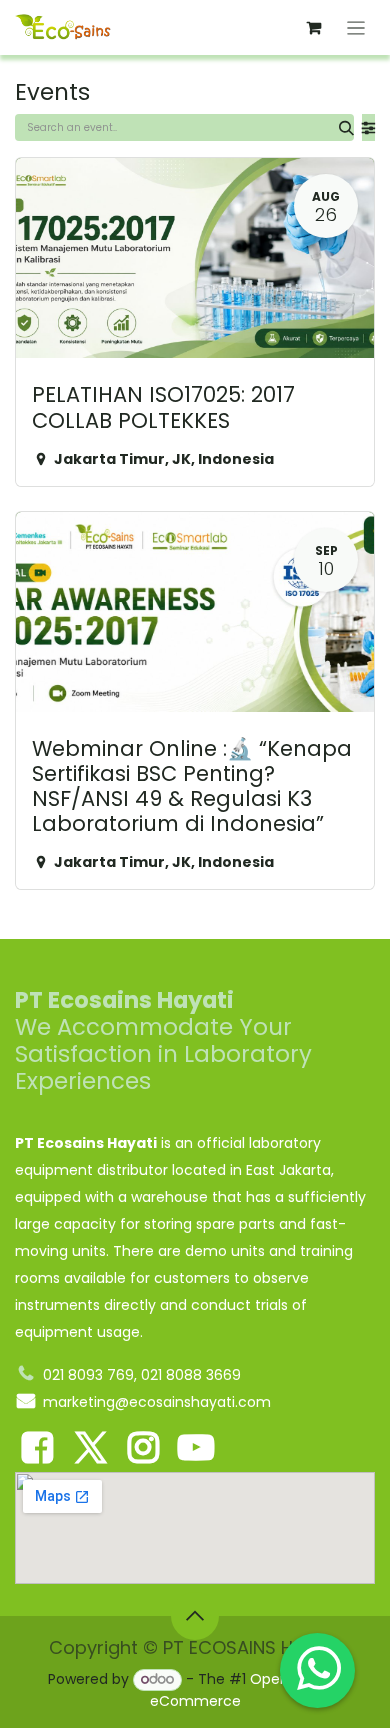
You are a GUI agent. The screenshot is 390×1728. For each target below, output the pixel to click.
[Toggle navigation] (356, 27)
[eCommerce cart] (314, 28)
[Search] (346, 127)
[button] (195, 1616)
